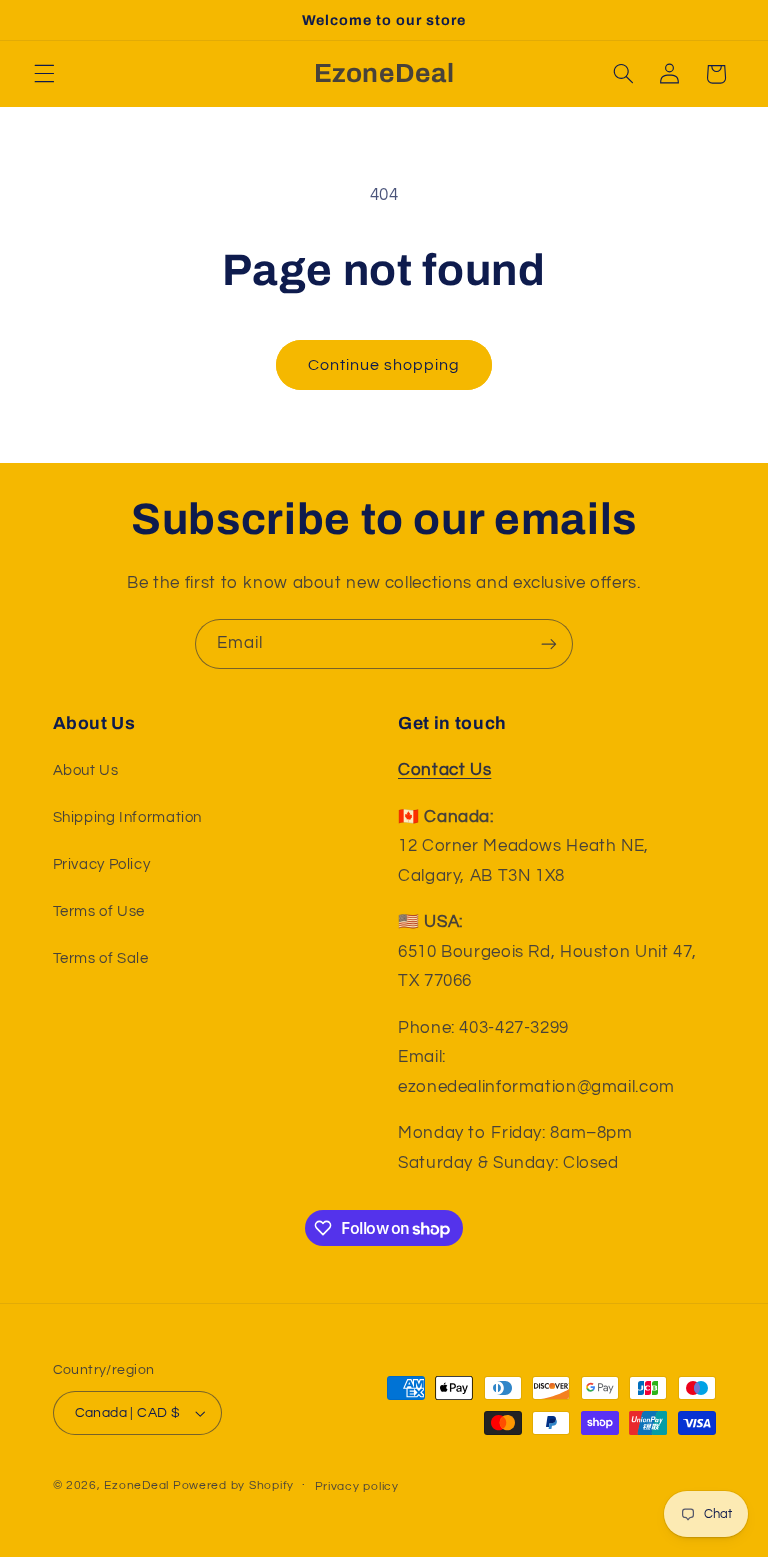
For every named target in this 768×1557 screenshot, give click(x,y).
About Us (86, 770)
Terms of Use (99, 911)
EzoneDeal (136, 1485)
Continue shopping (384, 365)
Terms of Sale (101, 958)
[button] (44, 74)
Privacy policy (357, 1486)
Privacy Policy (102, 864)
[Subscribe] (549, 643)
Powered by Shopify (233, 1485)
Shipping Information (128, 817)
